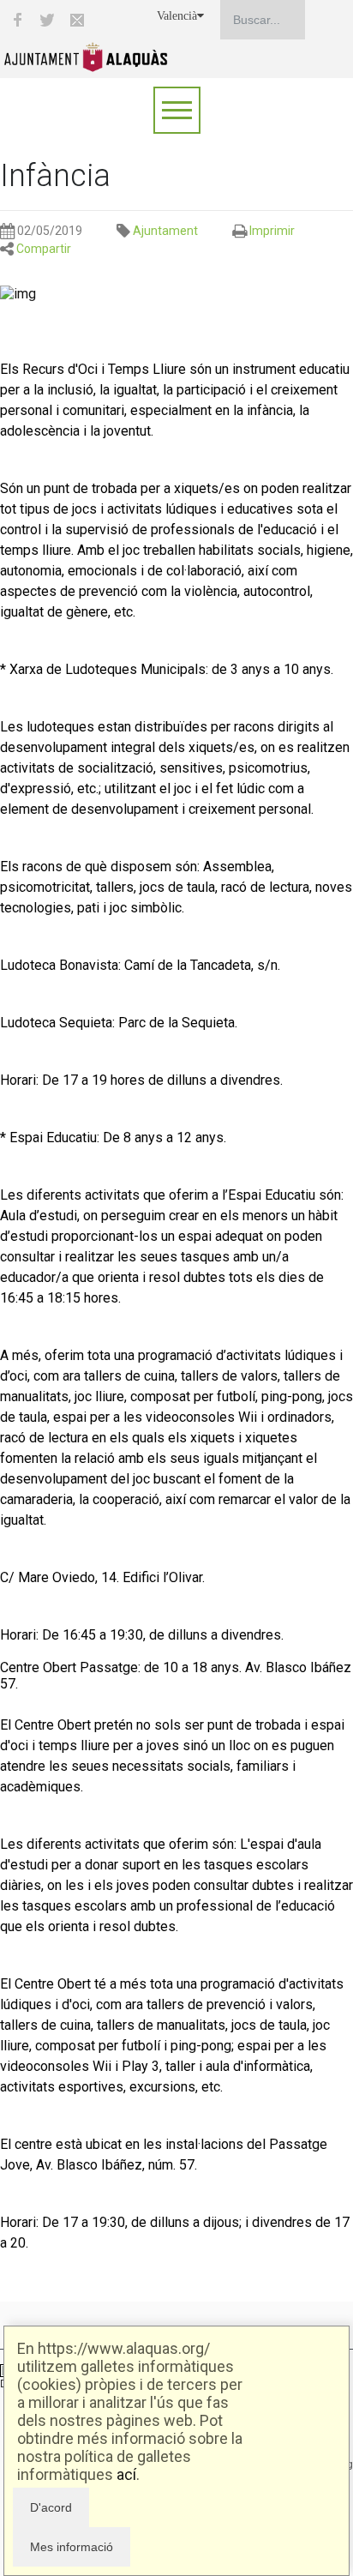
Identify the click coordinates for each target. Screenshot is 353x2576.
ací (126, 2474)
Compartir (44, 249)
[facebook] (17, 20)
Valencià (177, 16)
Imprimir (272, 231)
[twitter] (47, 20)
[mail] (77, 20)
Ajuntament (165, 231)
